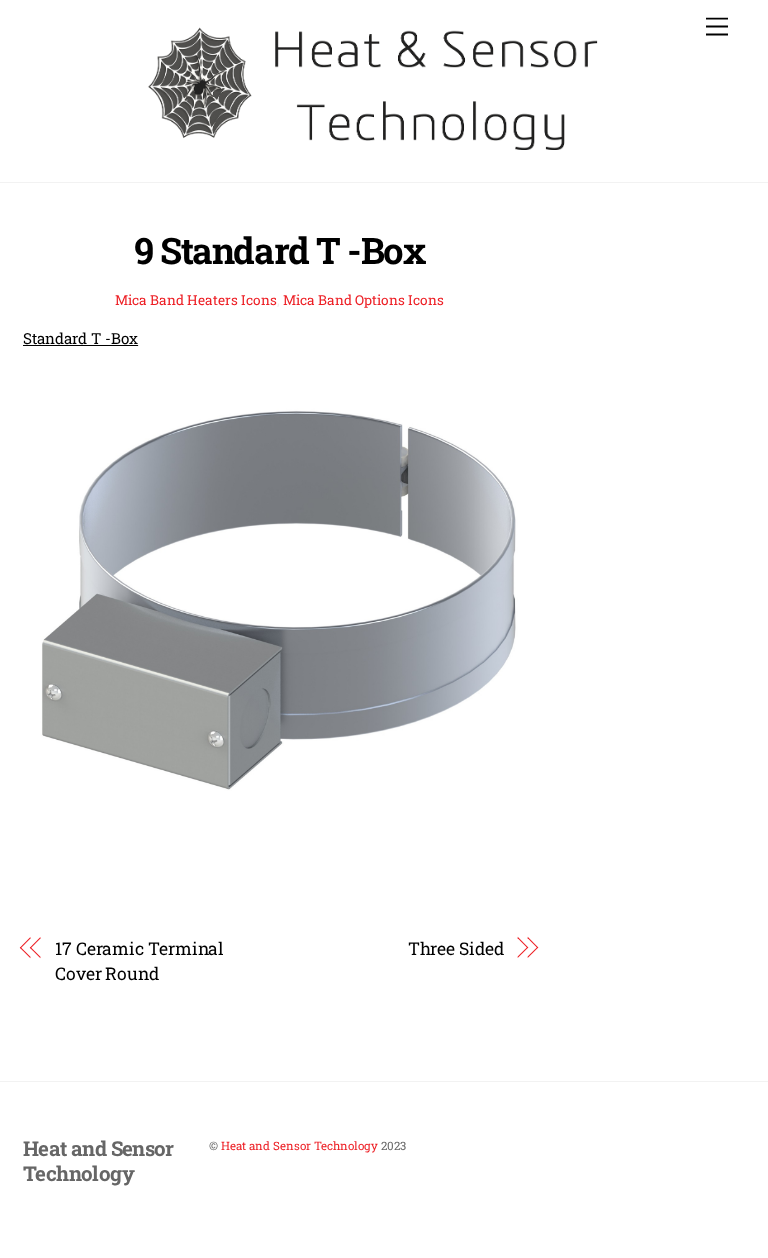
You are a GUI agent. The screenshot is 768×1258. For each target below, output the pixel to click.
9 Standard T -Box (279, 250)
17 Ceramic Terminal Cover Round (139, 961)
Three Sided (456, 948)
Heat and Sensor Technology (299, 1145)
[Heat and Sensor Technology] (379, 156)
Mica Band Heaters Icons (196, 300)
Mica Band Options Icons (363, 300)
